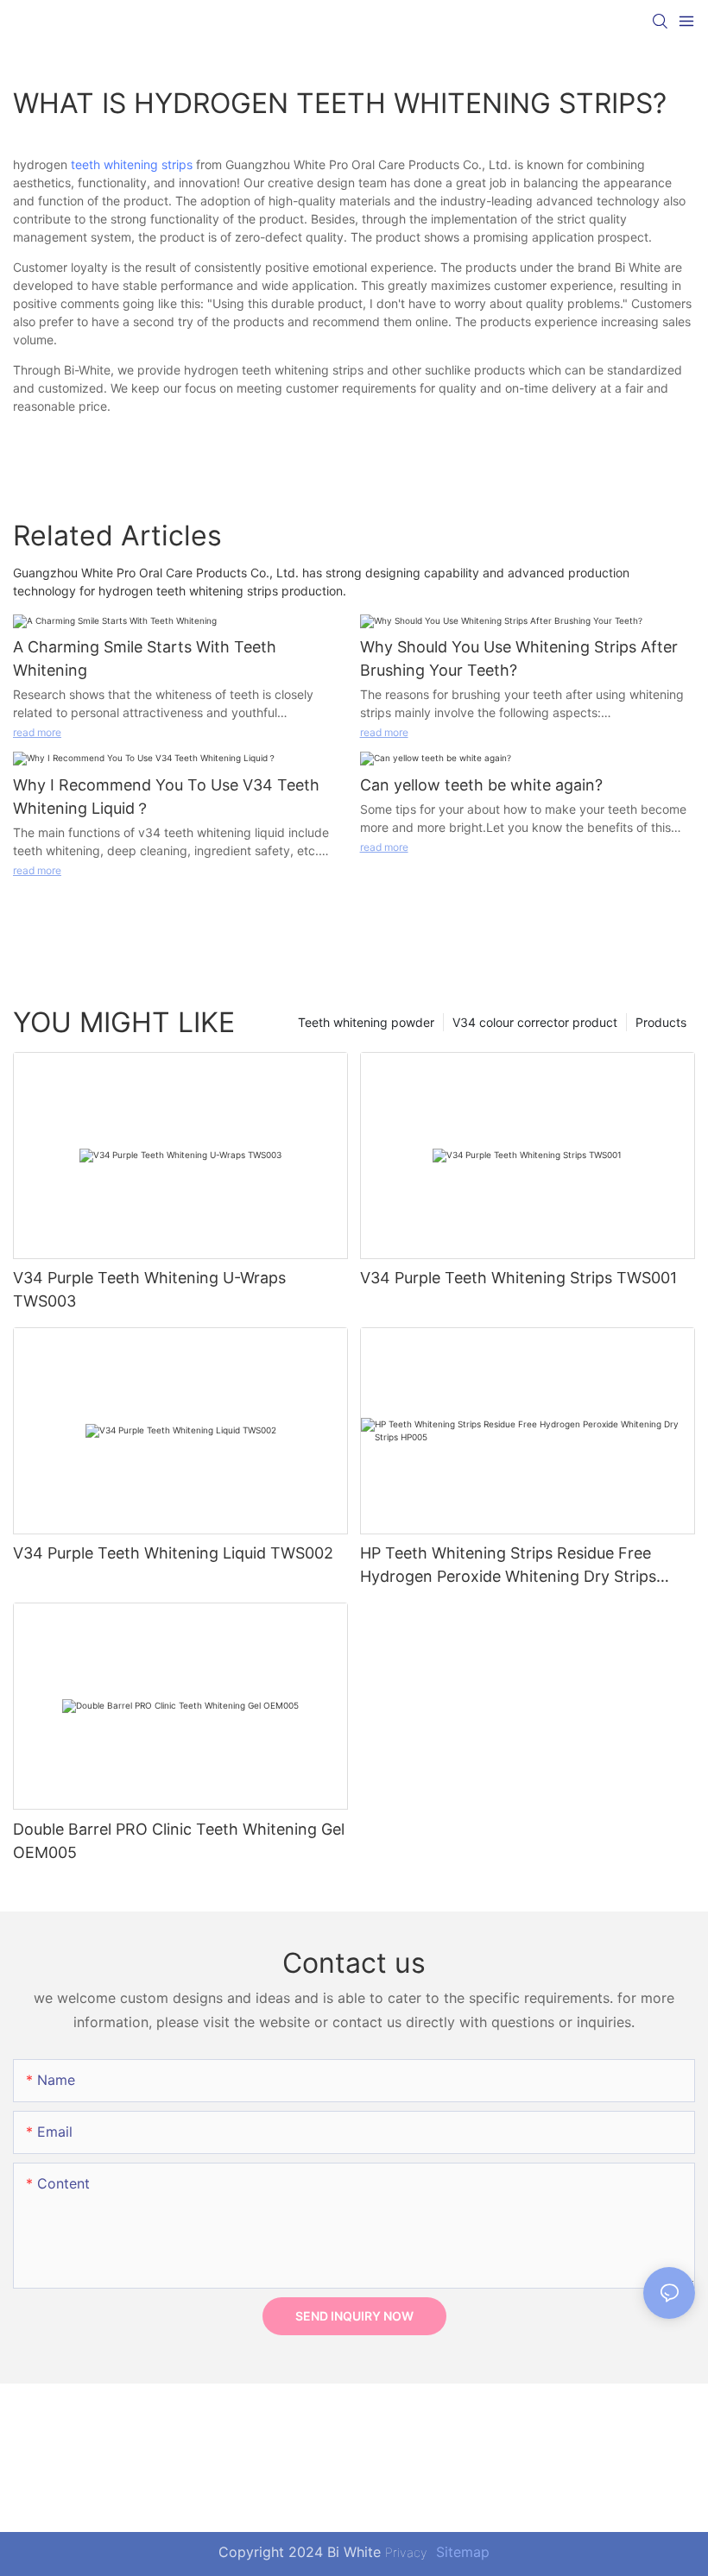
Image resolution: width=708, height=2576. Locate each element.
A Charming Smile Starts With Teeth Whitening (145, 658)
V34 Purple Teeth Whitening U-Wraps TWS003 (149, 1289)
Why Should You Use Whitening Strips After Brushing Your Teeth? (519, 658)
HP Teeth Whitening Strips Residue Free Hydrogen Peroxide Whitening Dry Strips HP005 (508, 1566)
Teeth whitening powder (366, 1022)
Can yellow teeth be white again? (481, 785)
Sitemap (461, 2552)
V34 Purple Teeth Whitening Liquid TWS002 (173, 1553)
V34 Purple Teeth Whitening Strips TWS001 (518, 1278)
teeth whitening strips (132, 164)
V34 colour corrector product (535, 1022)
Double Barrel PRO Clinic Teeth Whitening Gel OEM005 (179, 1841)
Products (661, 1022)
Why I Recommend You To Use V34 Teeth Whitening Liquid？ (166, 797)
